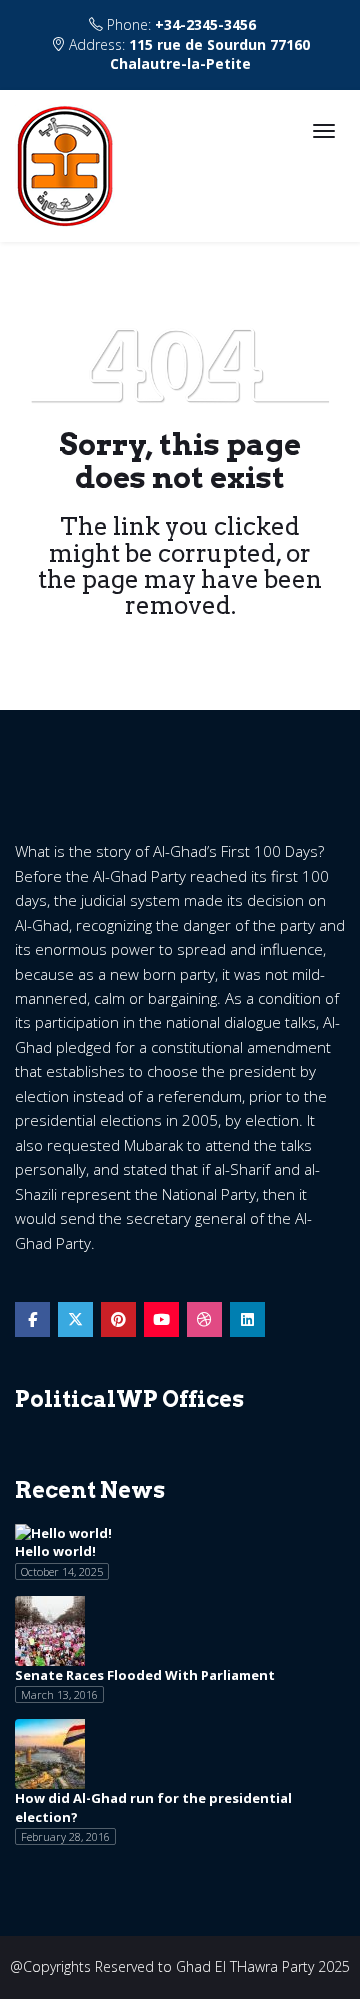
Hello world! (55, 1551)
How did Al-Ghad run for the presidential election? (153, 1807)
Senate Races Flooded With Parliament (145, 1675)
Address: (187, 54)
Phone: (179, 24)
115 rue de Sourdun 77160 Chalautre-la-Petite (210, 54)
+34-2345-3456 (205, 24)
